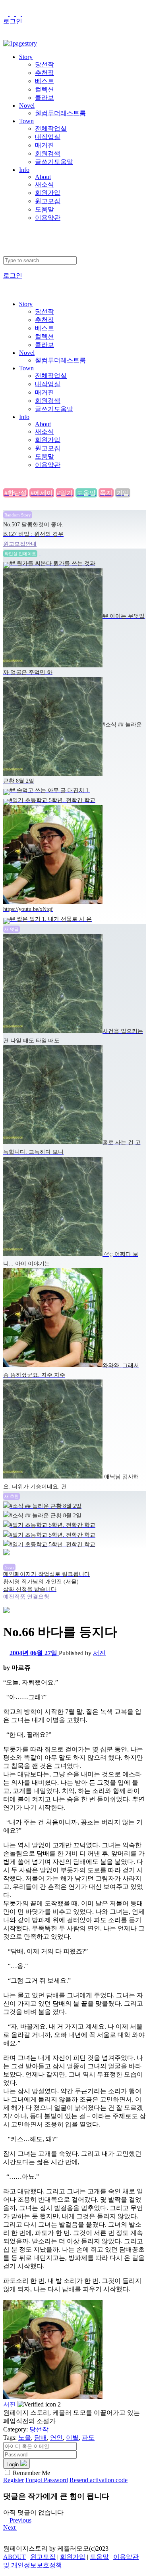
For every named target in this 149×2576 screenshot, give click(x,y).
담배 (41, 2438)
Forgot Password (47, 2480)
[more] (42, 553)
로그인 (13, 21)
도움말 (45, 209)
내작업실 (48, 137)
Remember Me (31, 2473)
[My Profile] (13, 14)
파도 (88, 2438)
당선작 (45, 64)
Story (26, 57)
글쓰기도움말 (54, 162)
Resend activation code (99, 2480)
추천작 (45, 73)
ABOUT (15, 2557)
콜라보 (45, 98)
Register (14, 2480)
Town (26, 121)
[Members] (19, 14)
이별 (72, 2438)
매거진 (45, 145)
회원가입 (48, 193)
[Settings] (25, 14)
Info (24, 170)
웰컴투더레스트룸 (60, 113)
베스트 (45, 81)
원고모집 (48, 201)
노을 (25, 2438)
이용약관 (48, 218)
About (43, 177)
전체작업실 (51, 129)
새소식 (45, 184)
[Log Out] (6, 36)
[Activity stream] (6, 14)
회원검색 (48, 153)
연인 (56, 2438)
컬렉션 (45, 89)
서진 (99, 1653)
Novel (27, 106)
